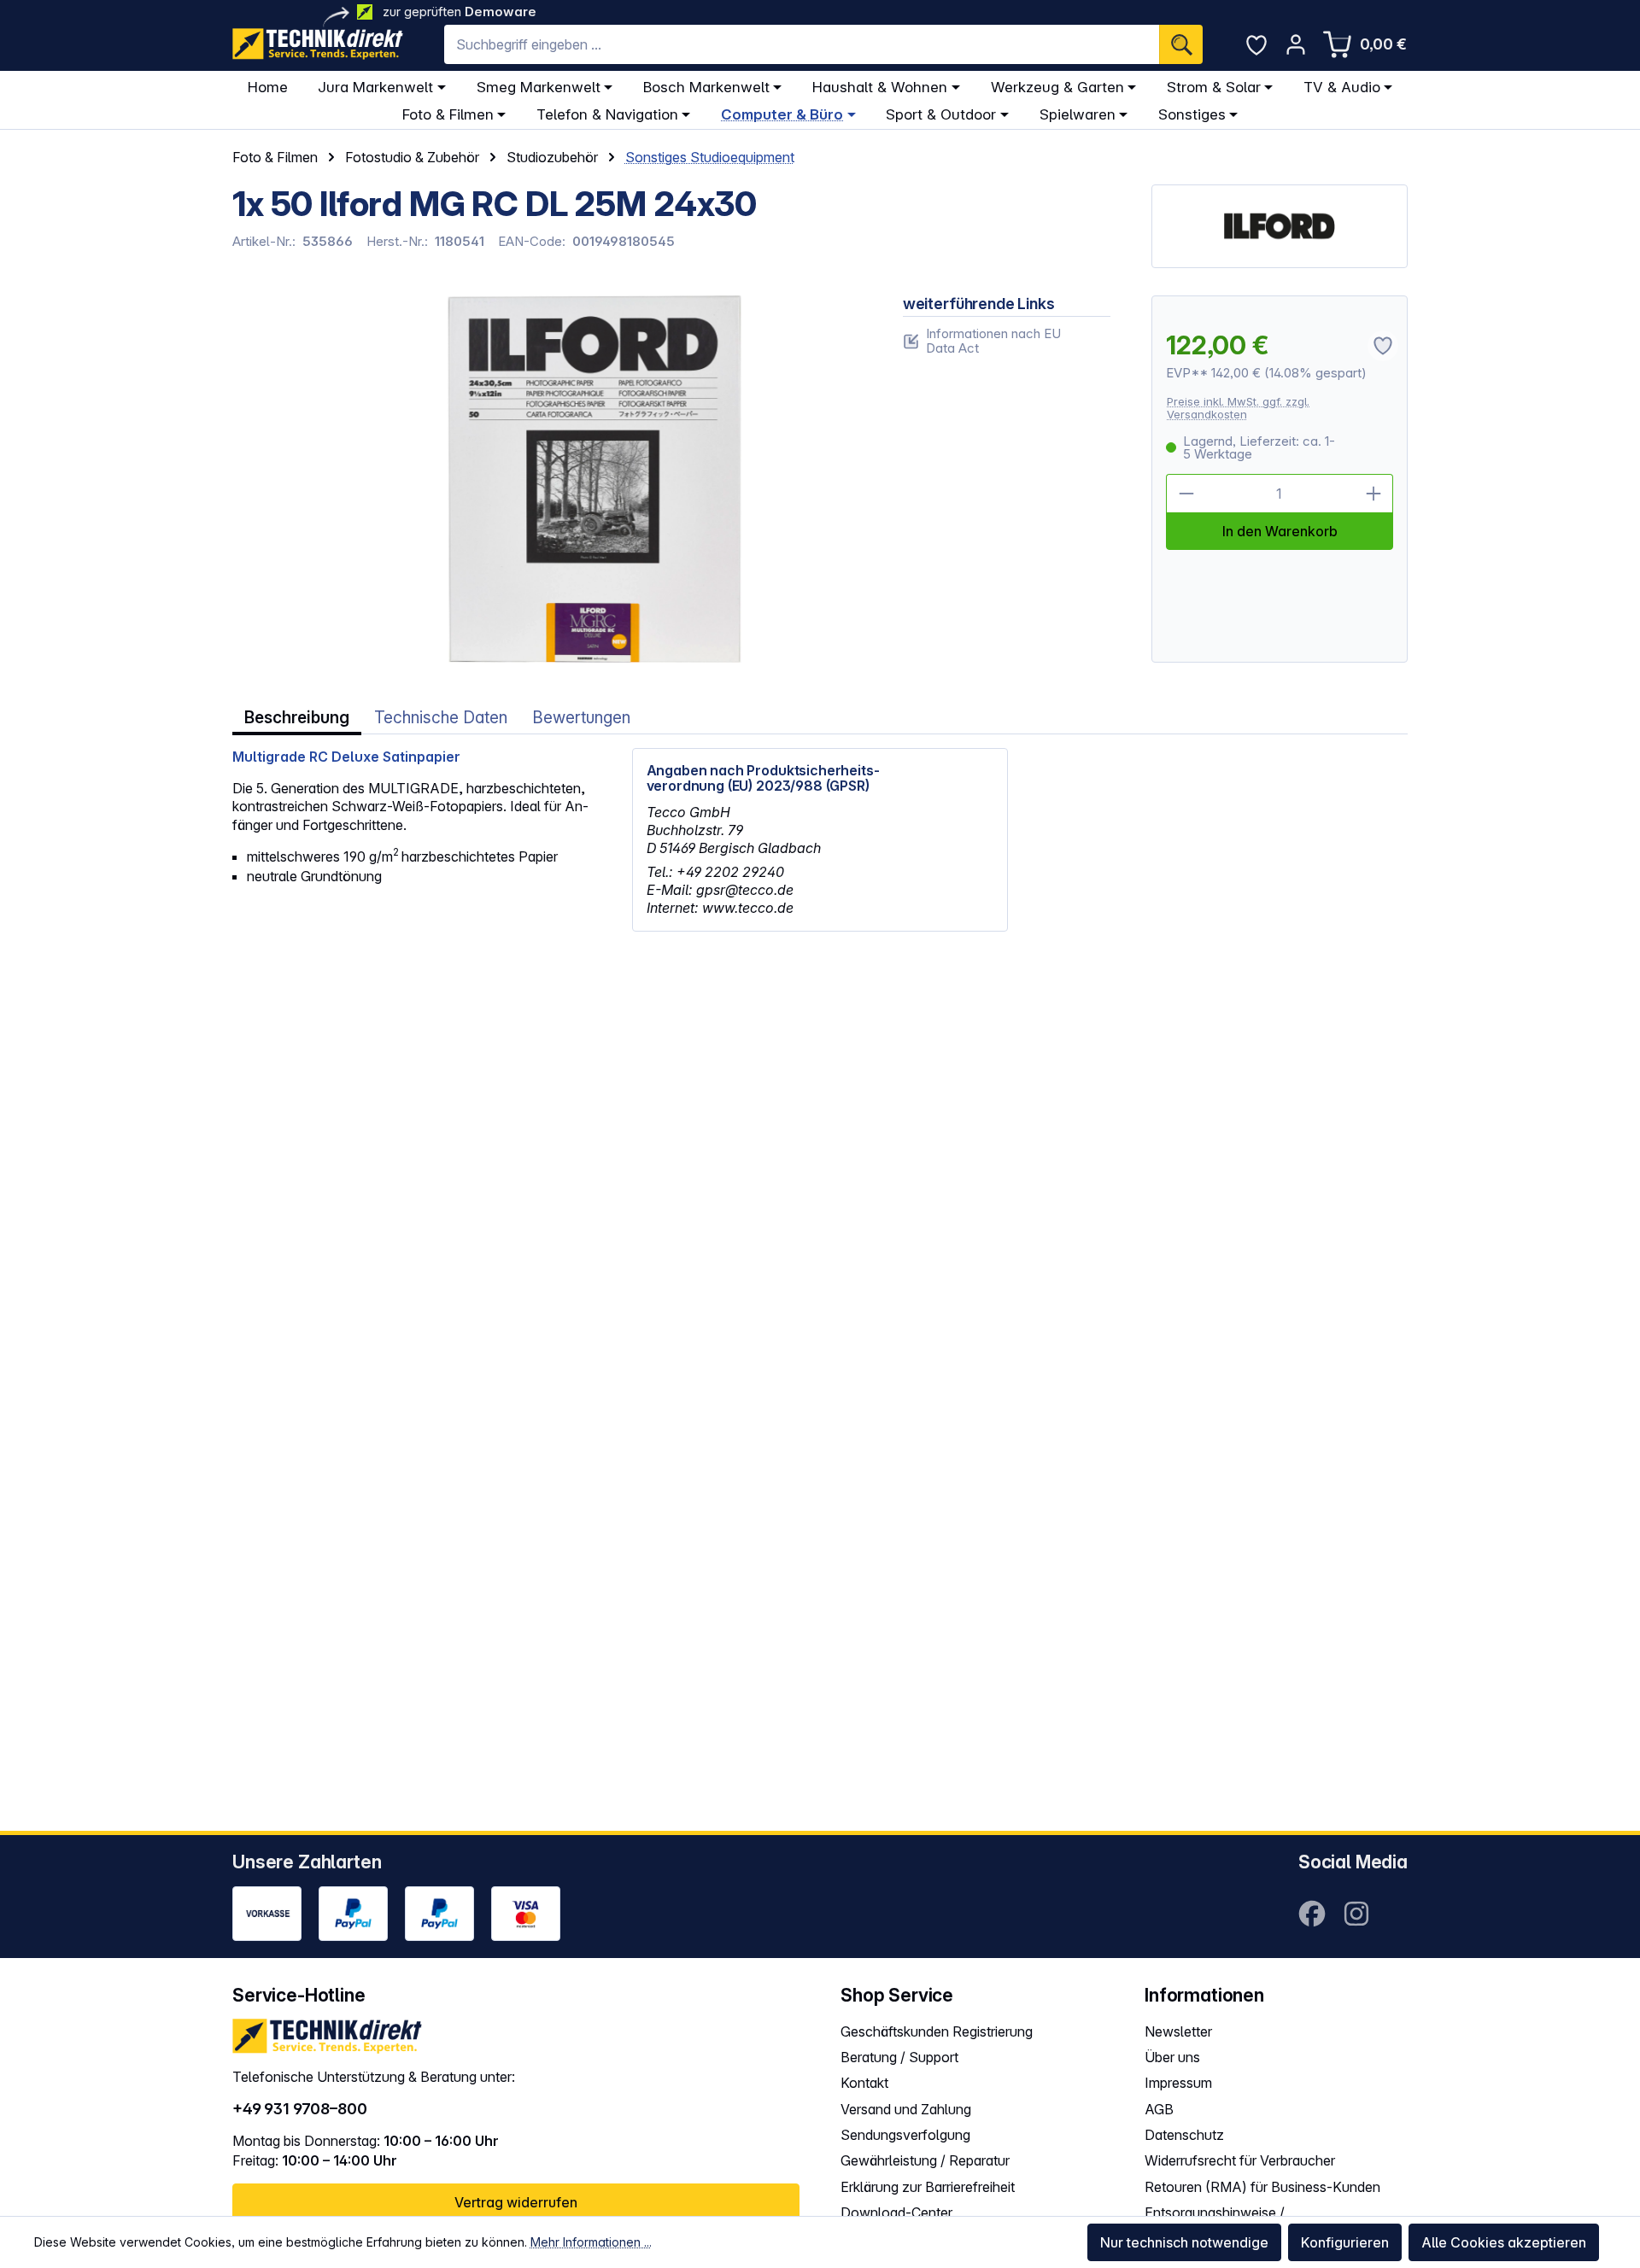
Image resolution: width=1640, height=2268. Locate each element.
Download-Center (896, 2212)
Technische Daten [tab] (441, 718)
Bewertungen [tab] (581, 718)
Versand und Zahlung (906, 2109)
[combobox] (802, 44)
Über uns (1172, 2057)
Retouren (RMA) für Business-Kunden (1262, 2187)
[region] (547, 479)
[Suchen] (1181, 44)
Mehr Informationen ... (591, 2242)
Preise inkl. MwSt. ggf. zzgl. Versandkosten (1238, 408)
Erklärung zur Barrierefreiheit (928, 2187)
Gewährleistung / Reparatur (925, 2160)
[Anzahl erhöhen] (1373, 494)
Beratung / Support (899, 2057)
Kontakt (864, 2083)
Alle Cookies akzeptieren (1504, 2242)
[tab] (297, 718)
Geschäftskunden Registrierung (937, 2031)
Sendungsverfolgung (905, 2135)
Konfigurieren (1345, 2242)
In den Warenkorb (1280, 531)
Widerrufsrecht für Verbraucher (1240, 2160)
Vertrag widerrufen (516, 2202)
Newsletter (1178, 2031)
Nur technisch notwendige (1184, 2242)
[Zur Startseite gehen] (318, 44)
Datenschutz (1184, 2135)
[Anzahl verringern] (1186, 494)
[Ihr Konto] (1296, 44)
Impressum (1178, 2083)
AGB (1159, 2109)
